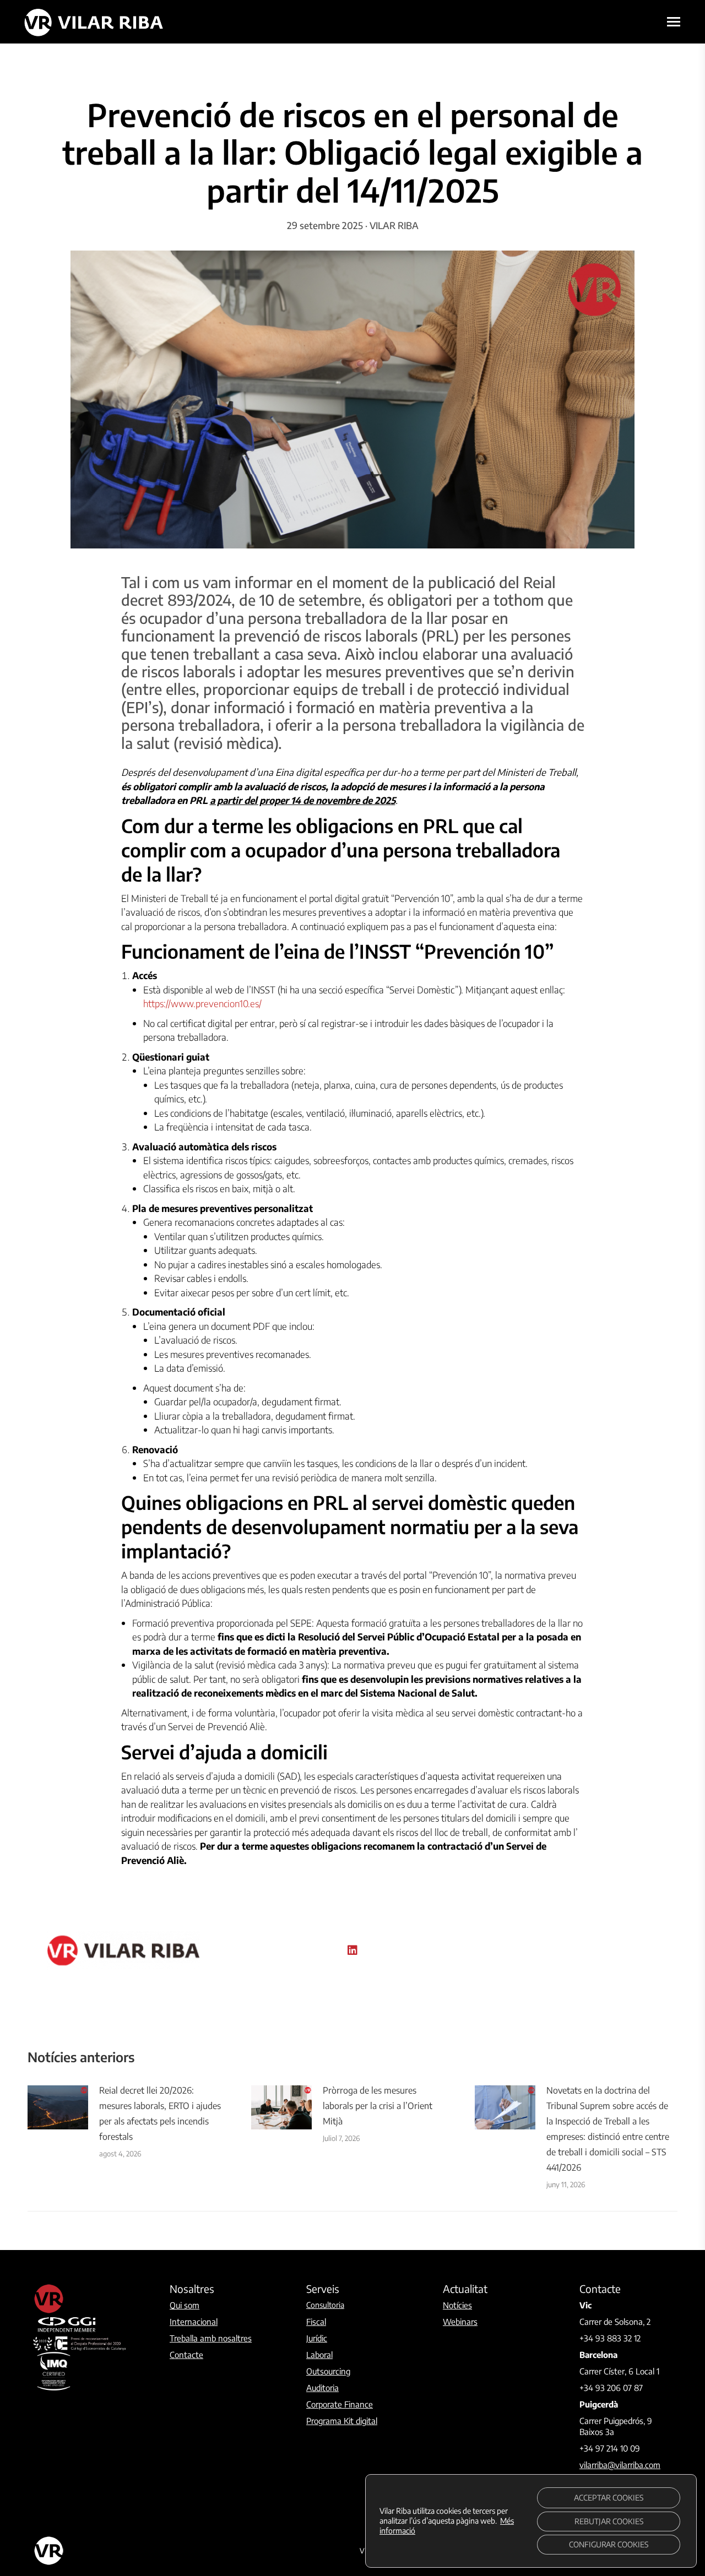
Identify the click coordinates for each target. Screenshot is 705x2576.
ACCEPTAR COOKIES (609, 2498)
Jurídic (317, 2338)
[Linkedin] (352, 1950)
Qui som (185, 2305)
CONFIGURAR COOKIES (609, 2544)
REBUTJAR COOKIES (609, 2521)
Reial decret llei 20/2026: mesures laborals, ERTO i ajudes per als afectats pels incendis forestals (160, 2113)
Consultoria (325, 2305)
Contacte (186, 2355)
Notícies (457, 2305)
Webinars (460, 2322)
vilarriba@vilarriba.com (620, 2465)
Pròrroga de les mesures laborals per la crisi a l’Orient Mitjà (378, 2106)
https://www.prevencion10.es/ (202, 1003)
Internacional (194, 2322)
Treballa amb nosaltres (211, 2338)
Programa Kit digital (342, 2421)
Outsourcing (328, 2371)
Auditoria (322, 2388)
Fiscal (316, 2322)
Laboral (319, 2355)
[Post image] (58, 2107)
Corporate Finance (340, 2404)
